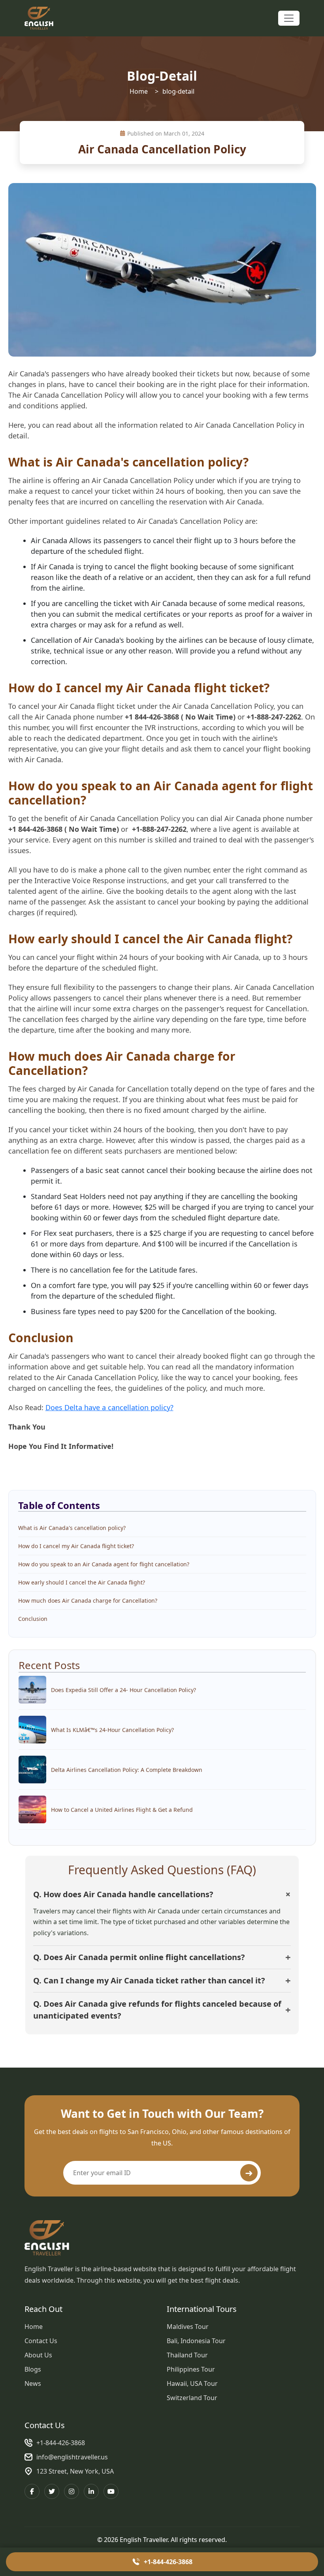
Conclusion (33, 1619)
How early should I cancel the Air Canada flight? (82, 1582)
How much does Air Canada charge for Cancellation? (88, 1601)
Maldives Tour (188, 2327)
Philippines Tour (191, 2369)
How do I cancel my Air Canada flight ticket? (76, 1546)
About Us (38, 2355)
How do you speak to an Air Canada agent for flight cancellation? (104, 1564)
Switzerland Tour (192, 2398)
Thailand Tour (187, 2355)
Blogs (33, 2369)
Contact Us (41, 2341)
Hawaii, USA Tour (192, 2383)
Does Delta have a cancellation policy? (109, 1407)
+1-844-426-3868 (61, 2443)
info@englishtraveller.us (72, 2457)
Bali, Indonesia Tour (196, 2341)
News (33, 2383)
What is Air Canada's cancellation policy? (72, 1528)
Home (139, 91)
